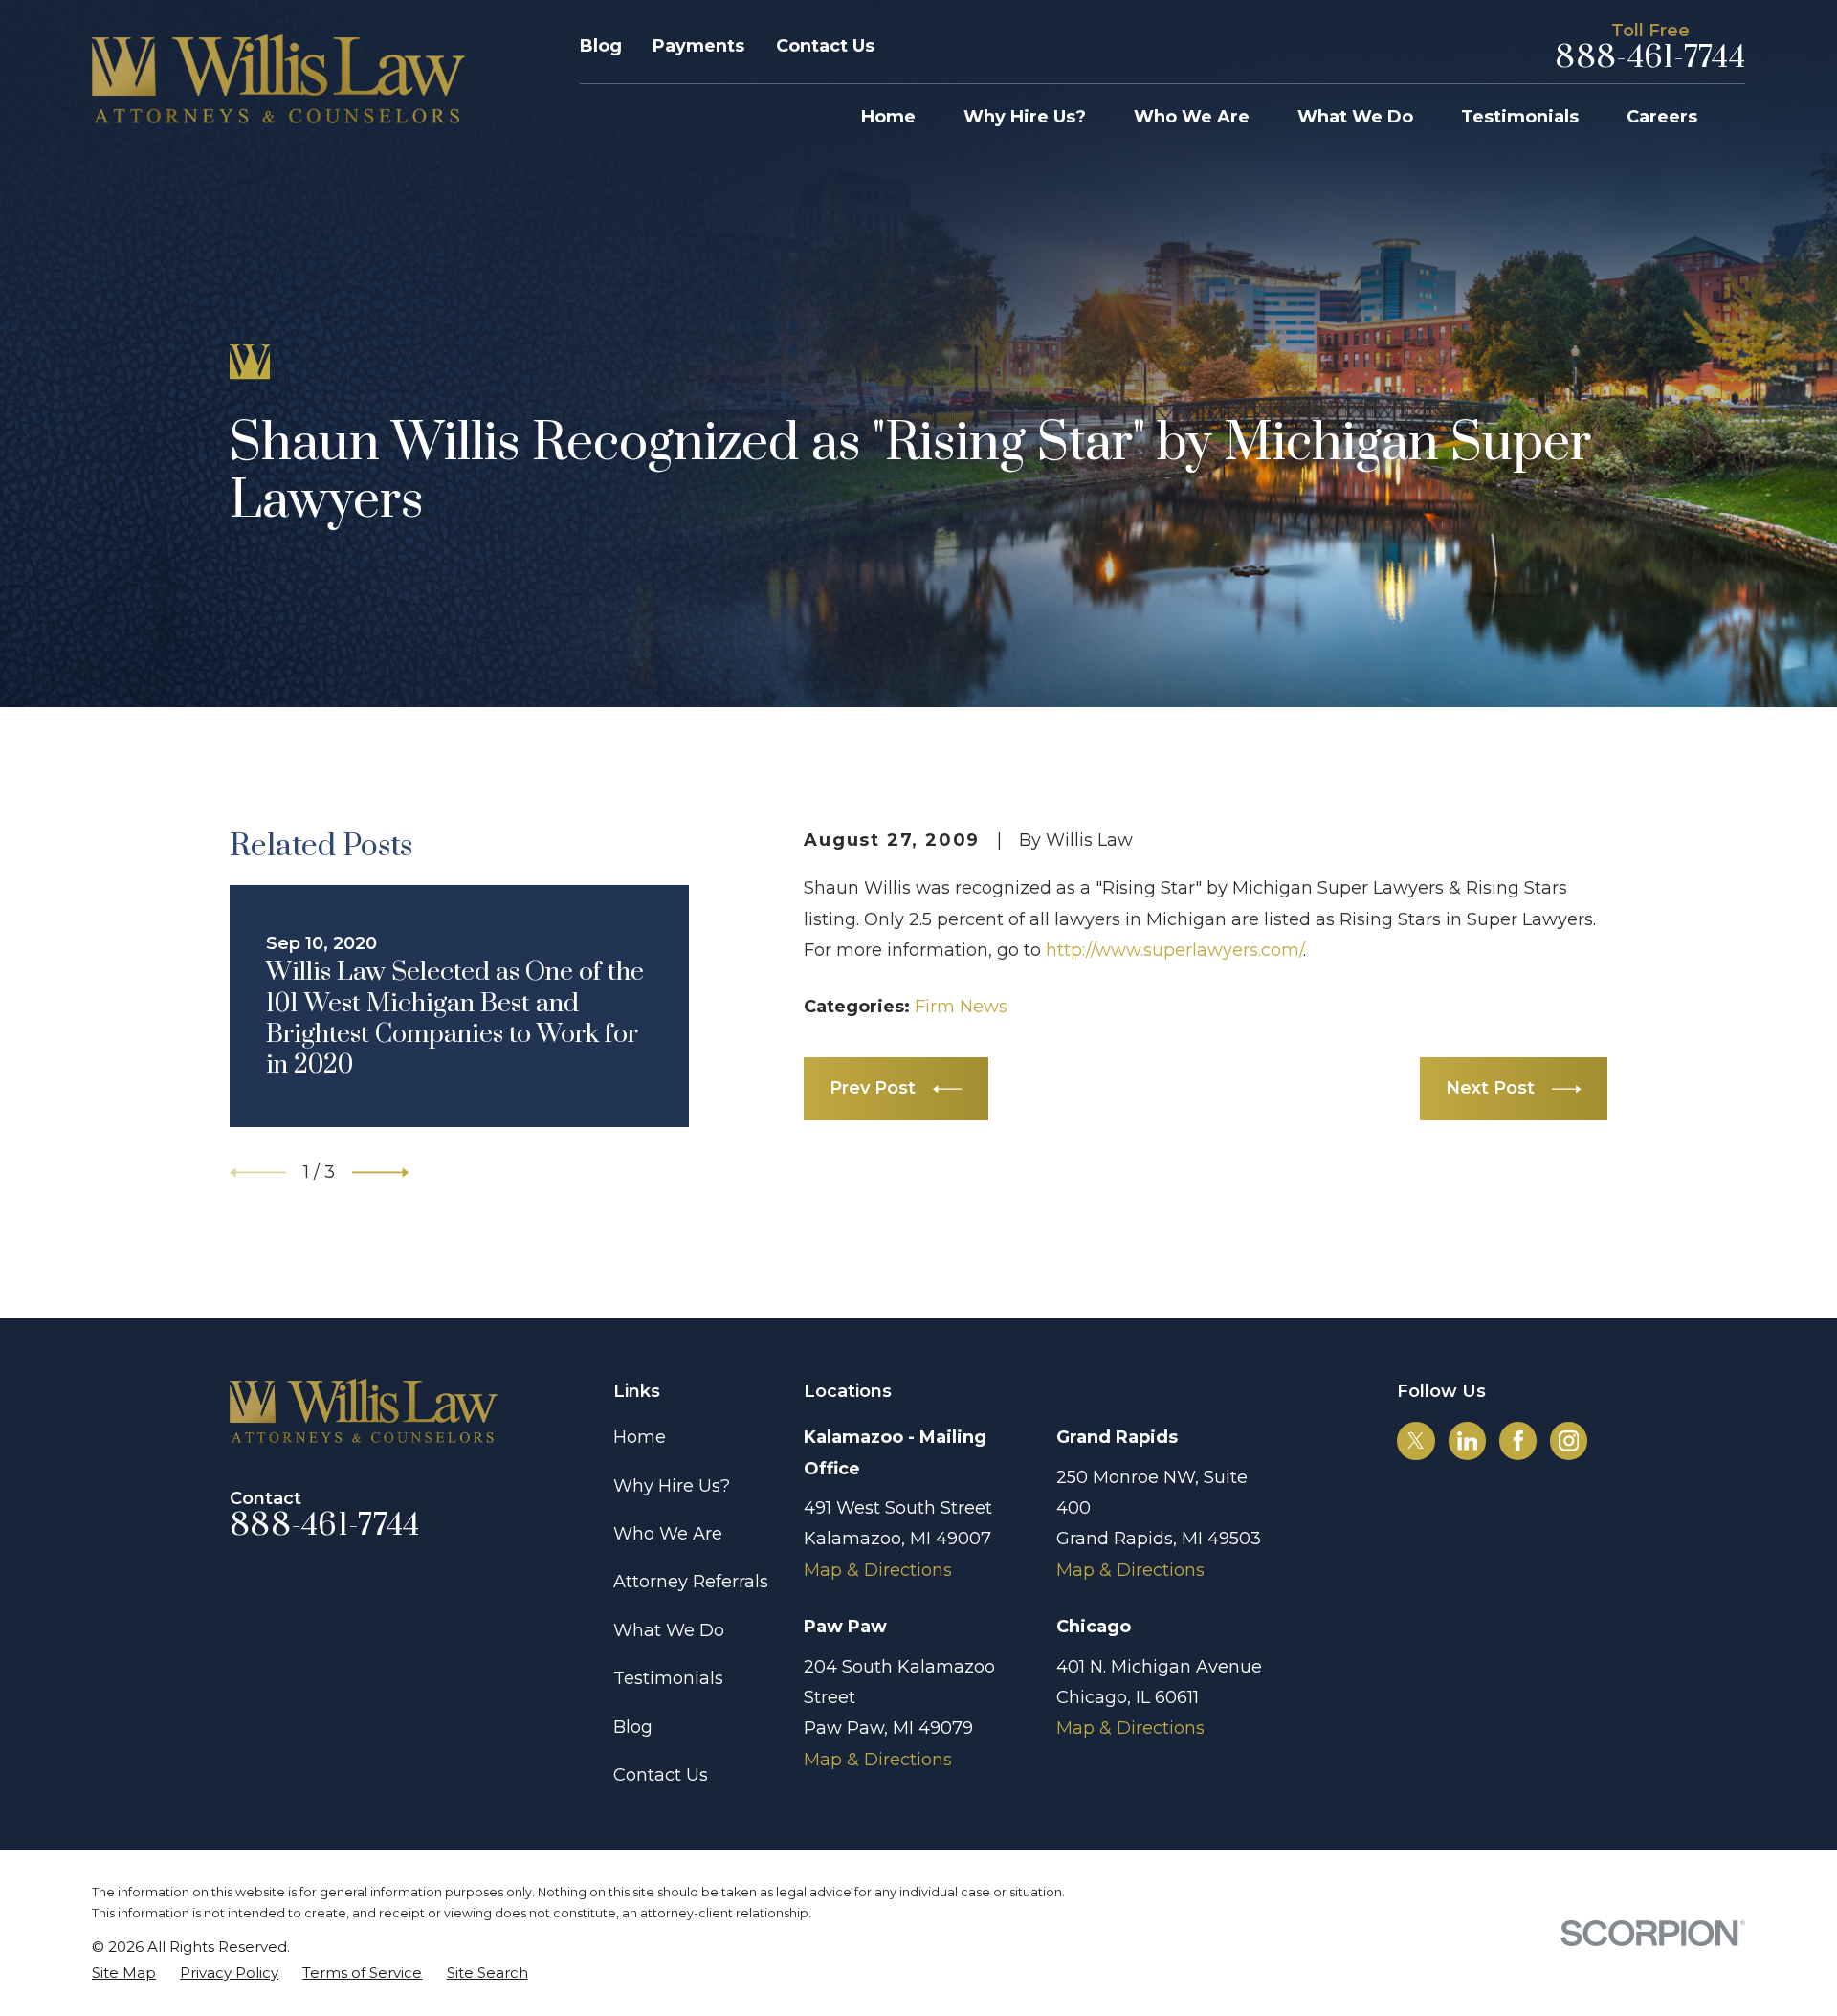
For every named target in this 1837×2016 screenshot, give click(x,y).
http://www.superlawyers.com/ (1174, 950)
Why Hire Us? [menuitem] (1025, 117)
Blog (601, 46)
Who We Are (668, 1534)
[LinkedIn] (1468, 1441)
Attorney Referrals (691, 1582)
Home (640, 1437)
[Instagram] (1569, 1441)
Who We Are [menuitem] (1192, 117)
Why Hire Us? (672, 1486)
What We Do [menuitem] (1355, 117)
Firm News (961, 1007)
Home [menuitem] (888, 117)
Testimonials (668, 1678)
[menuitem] (124, 1972)
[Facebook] (1518, 1441)
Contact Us (825, 46)
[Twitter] (1416, 1441)
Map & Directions (878, 1570)
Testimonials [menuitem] (1520, 117)
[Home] (278, 79)
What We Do (669, 1630)
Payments (698, 46)
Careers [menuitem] (1662, 117)
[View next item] (380, 1173)
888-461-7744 (1650, 58)
